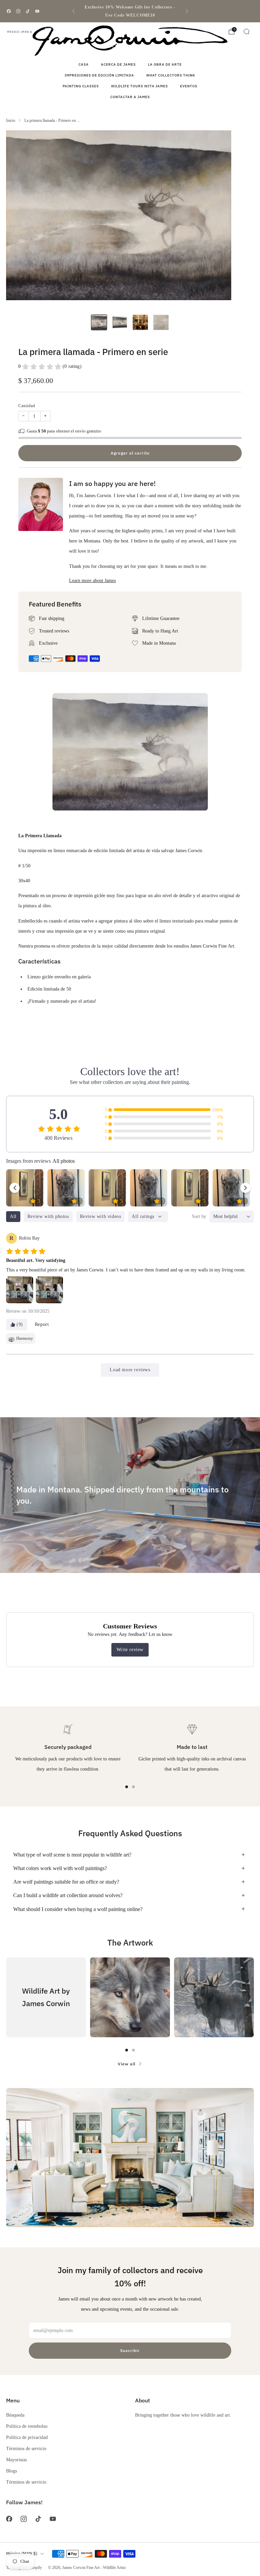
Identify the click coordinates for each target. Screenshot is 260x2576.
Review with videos (101, 1216)
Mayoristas (16, 2460)
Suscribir (130, 2350)
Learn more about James (92, 580)
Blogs (12, 2471)
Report (42, 1324)
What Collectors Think (171, 75)
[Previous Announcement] (73, 11)
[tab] (127, 1787)
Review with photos (48, 1216)
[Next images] (245, 1188)
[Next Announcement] (187, 11)
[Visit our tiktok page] (28, 11)
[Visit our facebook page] (9, 11)
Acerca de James (118, 64)
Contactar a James (130, 97)
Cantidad (27, 406)
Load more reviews (130, 1370)
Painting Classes (81, 86)
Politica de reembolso (27, 2426)
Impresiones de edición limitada (99, 75)
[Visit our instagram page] (18, 11)
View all (127, 2064)
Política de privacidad (27, 2437)
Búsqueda (15, 2415)
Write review (130, 1650)
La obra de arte (165, 64)
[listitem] (130, 11)
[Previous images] (15, 1188)
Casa (84, 64)
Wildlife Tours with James (139, 86)
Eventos (189, 86)
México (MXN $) (20, 32)
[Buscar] (246, 31)
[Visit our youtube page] (37, 11)
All (13, 1216)
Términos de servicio (26, 2448)
